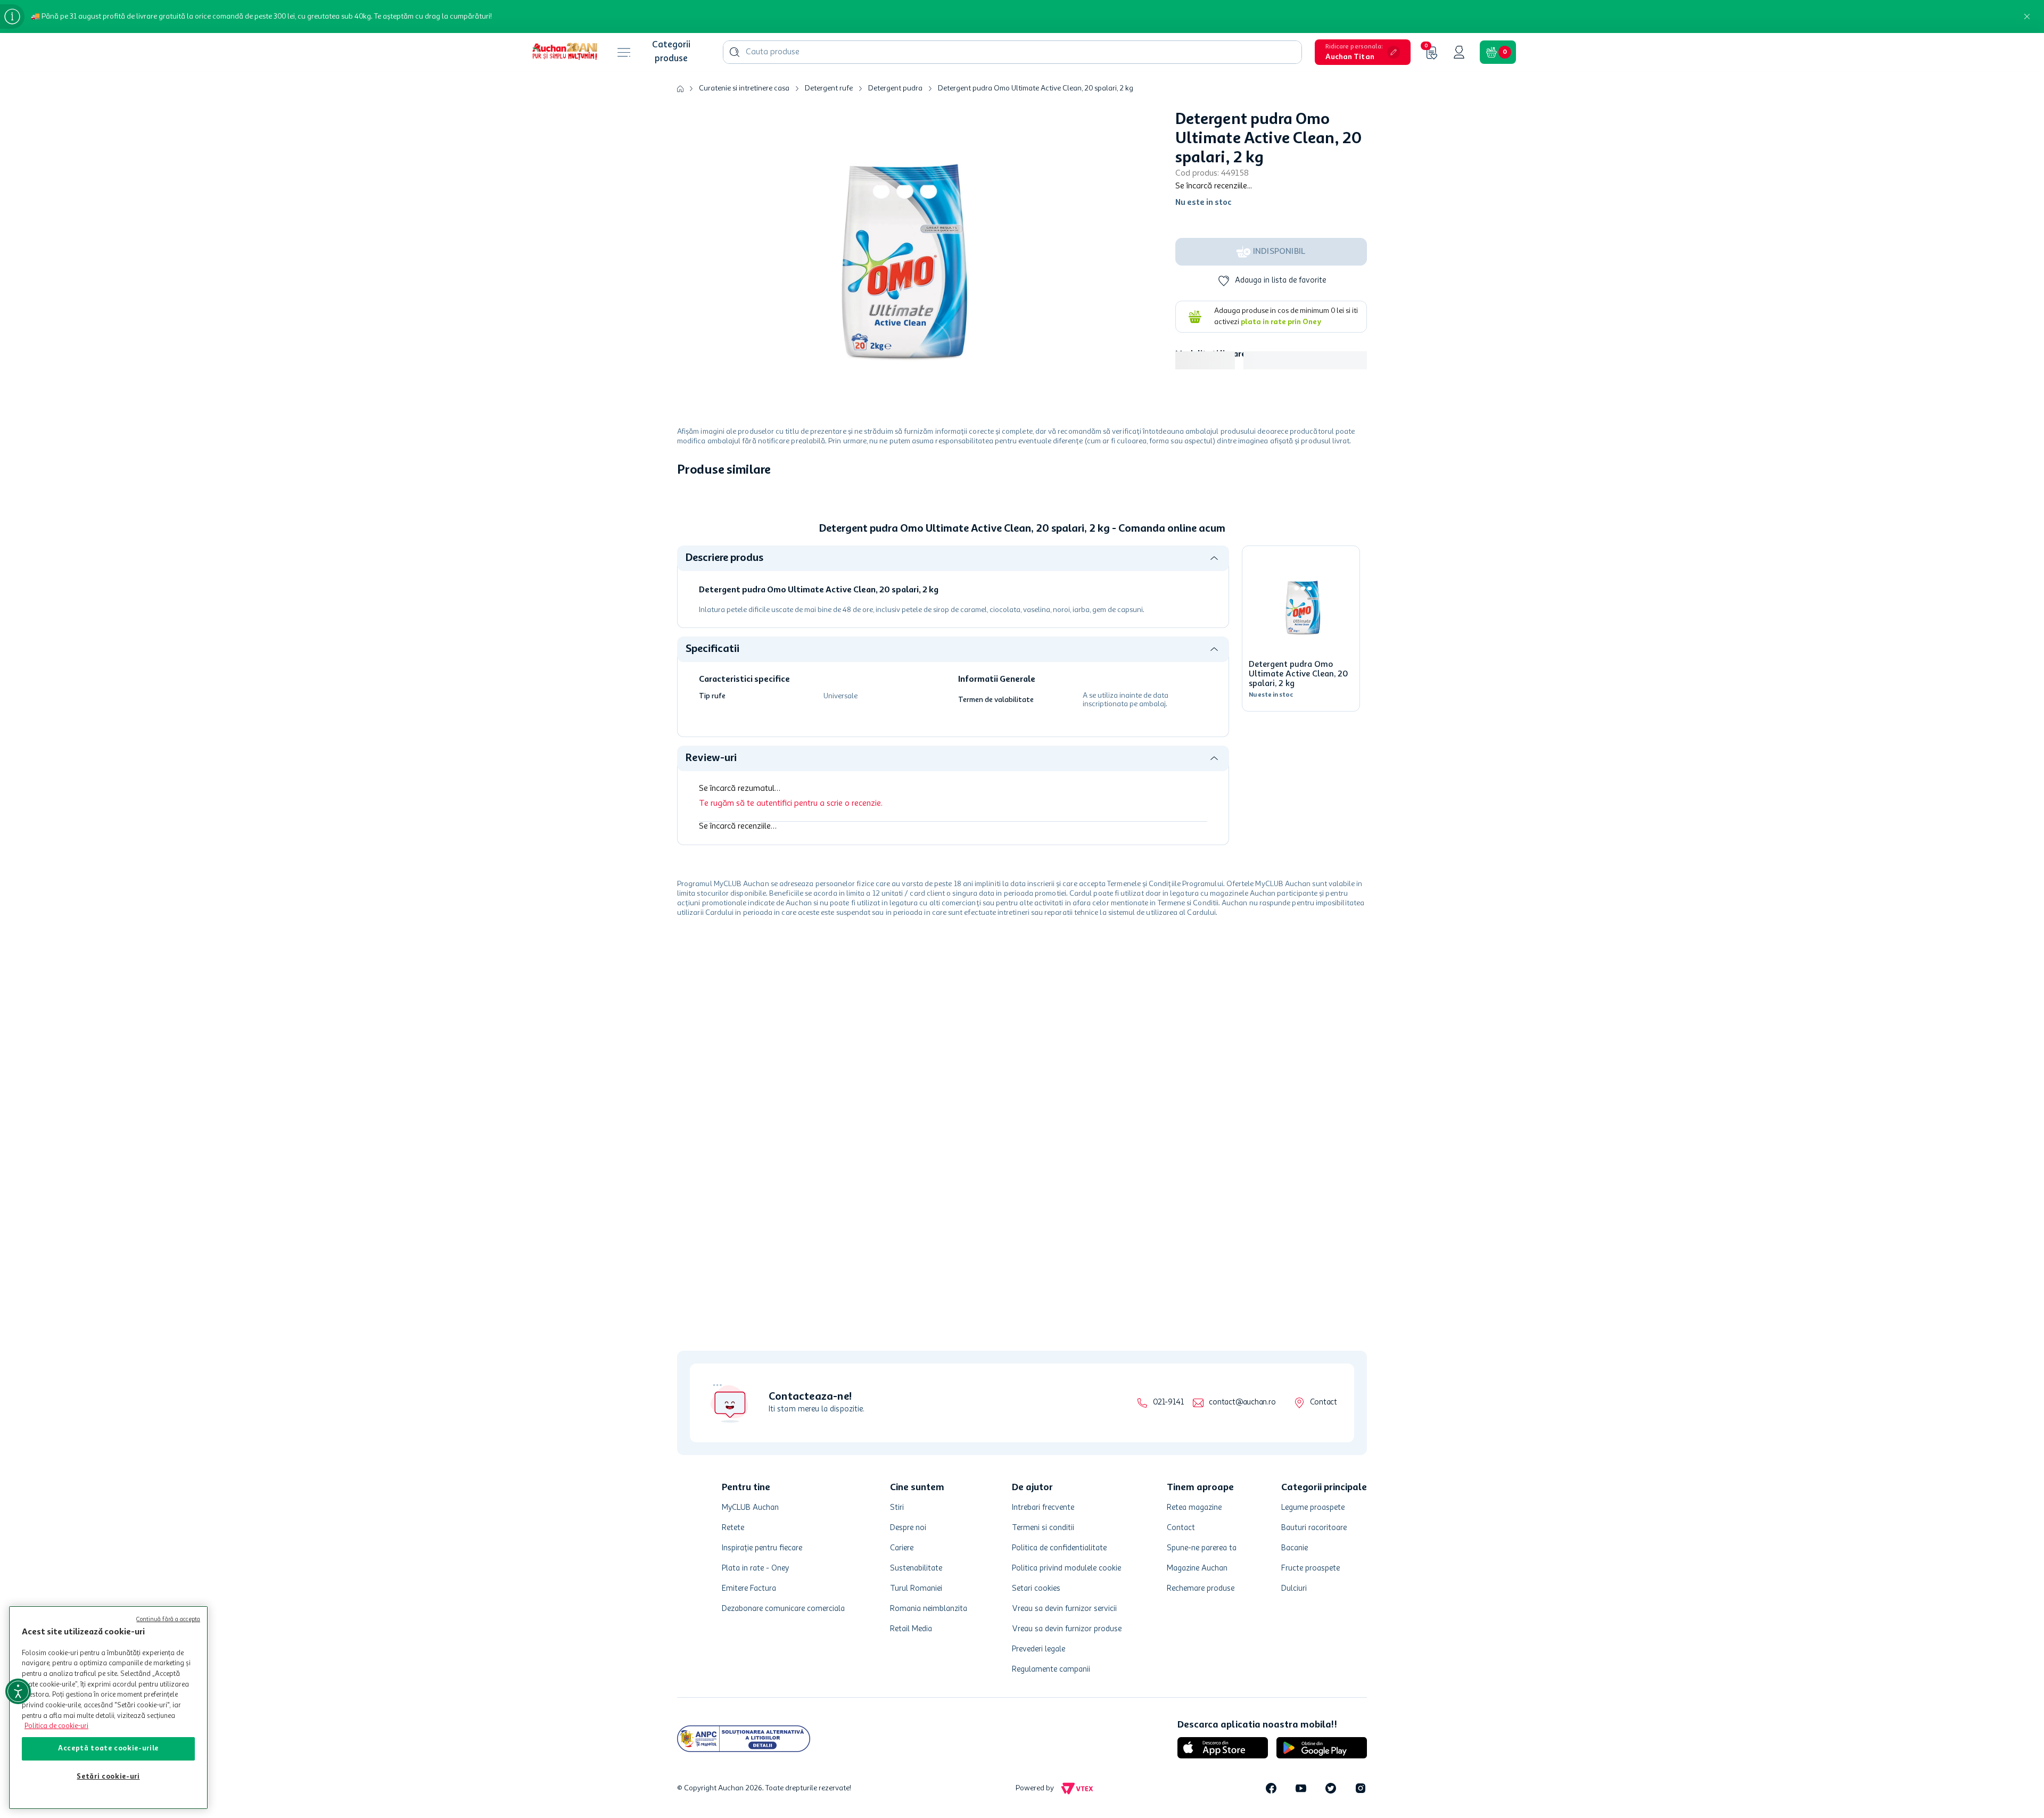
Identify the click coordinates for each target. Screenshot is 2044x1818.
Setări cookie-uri (108, 1777)
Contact (1324, 1403)
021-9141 (1168, 1403)
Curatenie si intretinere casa (744, 88)
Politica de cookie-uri (56, 1726)
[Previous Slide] (685, 560)
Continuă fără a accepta (168, 1620)
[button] (1363, 52)
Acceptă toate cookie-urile (108, 1749)
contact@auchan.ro (1242, 1403)
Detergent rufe (829, 88)
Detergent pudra (895, 88)
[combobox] (1012, 52)
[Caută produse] (735, 52)
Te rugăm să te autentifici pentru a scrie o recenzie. (791, 968)
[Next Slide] (1359, 560)
